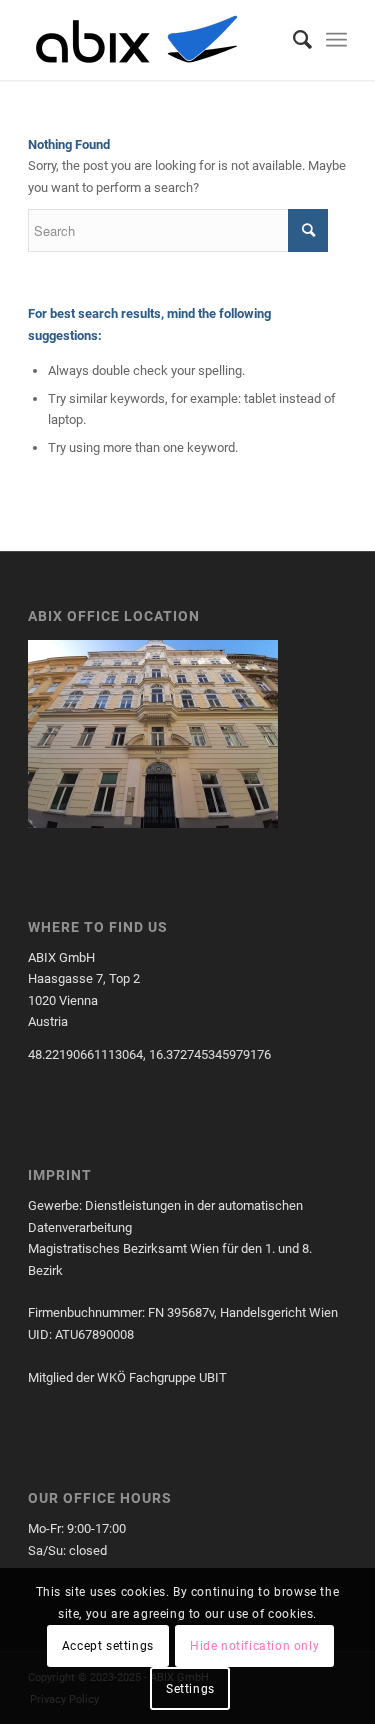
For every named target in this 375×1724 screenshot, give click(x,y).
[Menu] (336, 40)
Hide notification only (254, 1646)
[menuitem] (292, 40)
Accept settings (108, 1646)
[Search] (292, 40)
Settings (190, 1689)
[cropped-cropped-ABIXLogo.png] (155, 40)
